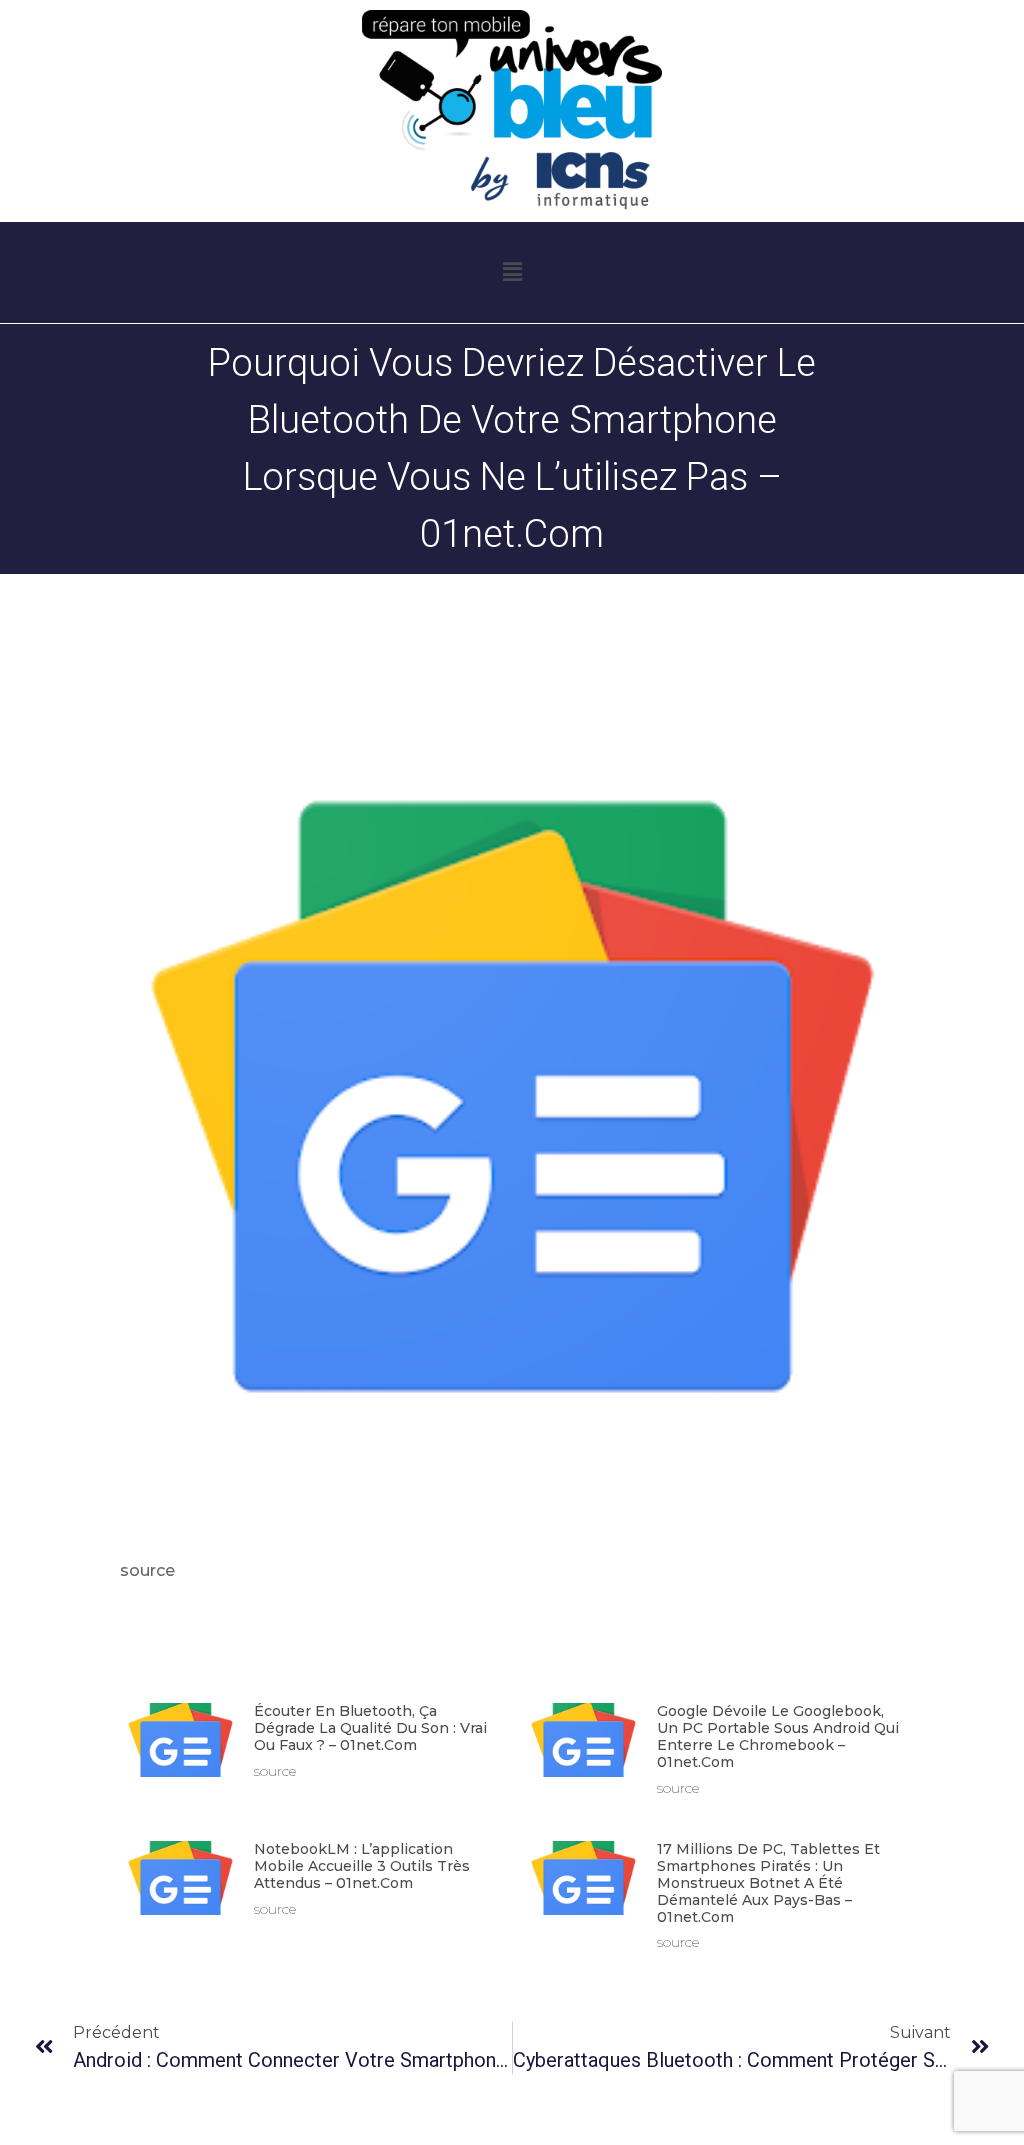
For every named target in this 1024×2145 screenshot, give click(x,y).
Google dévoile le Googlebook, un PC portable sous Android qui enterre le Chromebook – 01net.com (778, 1736)
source (147, 1570)
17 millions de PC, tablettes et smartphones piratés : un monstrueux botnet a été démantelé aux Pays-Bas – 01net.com (768, 1882)
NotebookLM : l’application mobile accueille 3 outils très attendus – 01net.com (362, 1866)
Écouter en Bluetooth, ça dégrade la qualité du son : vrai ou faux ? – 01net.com (370, 1728)
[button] (512, 273)
